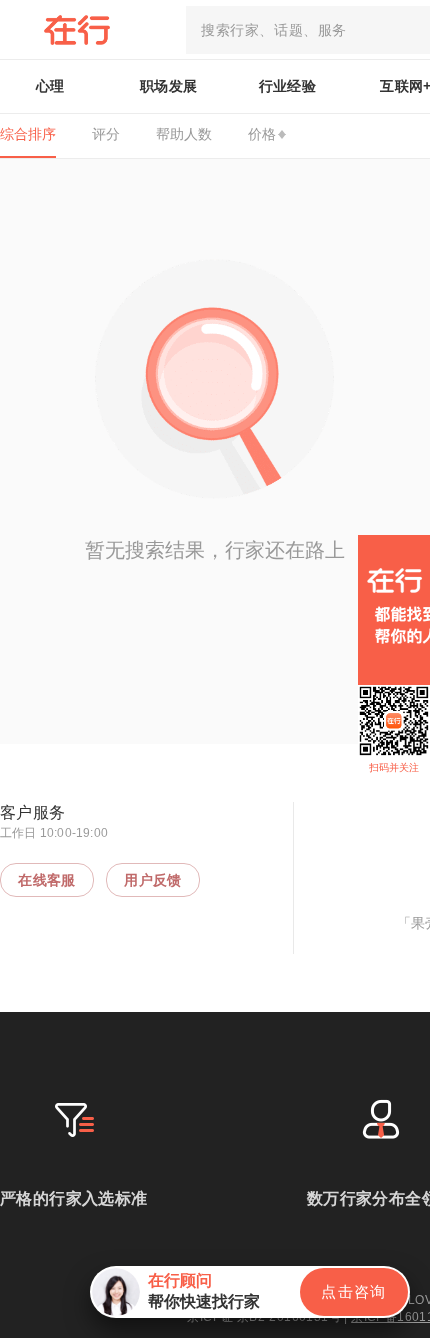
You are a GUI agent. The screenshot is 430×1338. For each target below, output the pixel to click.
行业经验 (288, 86)
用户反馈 (153, 880)
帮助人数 (184, 134)
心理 (50, 86)
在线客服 (47, 880)
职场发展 (169, 86)
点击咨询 (354, 1291)
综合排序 (28, 134)
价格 (262, 134)
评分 (106, 134)
